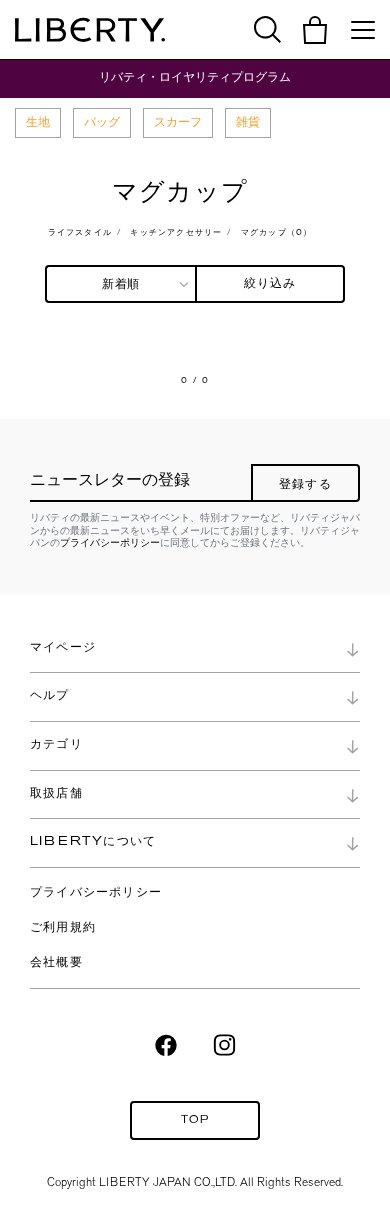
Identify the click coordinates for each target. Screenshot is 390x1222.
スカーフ (178, 122)
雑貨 (248, 122)
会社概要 (56, 963)
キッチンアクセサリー (176, 233)
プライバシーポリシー (110, 542)
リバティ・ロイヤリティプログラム (195, 77)
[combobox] (121, 284)
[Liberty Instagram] (224, 1044)
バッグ (102, 122)
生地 (38, 122)
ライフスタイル (80, 233)
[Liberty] (90, 30)
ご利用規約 (63, 928)
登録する (305, 485)
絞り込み (270, 284)
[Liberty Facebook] (166, 1044)
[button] (315, 30)
